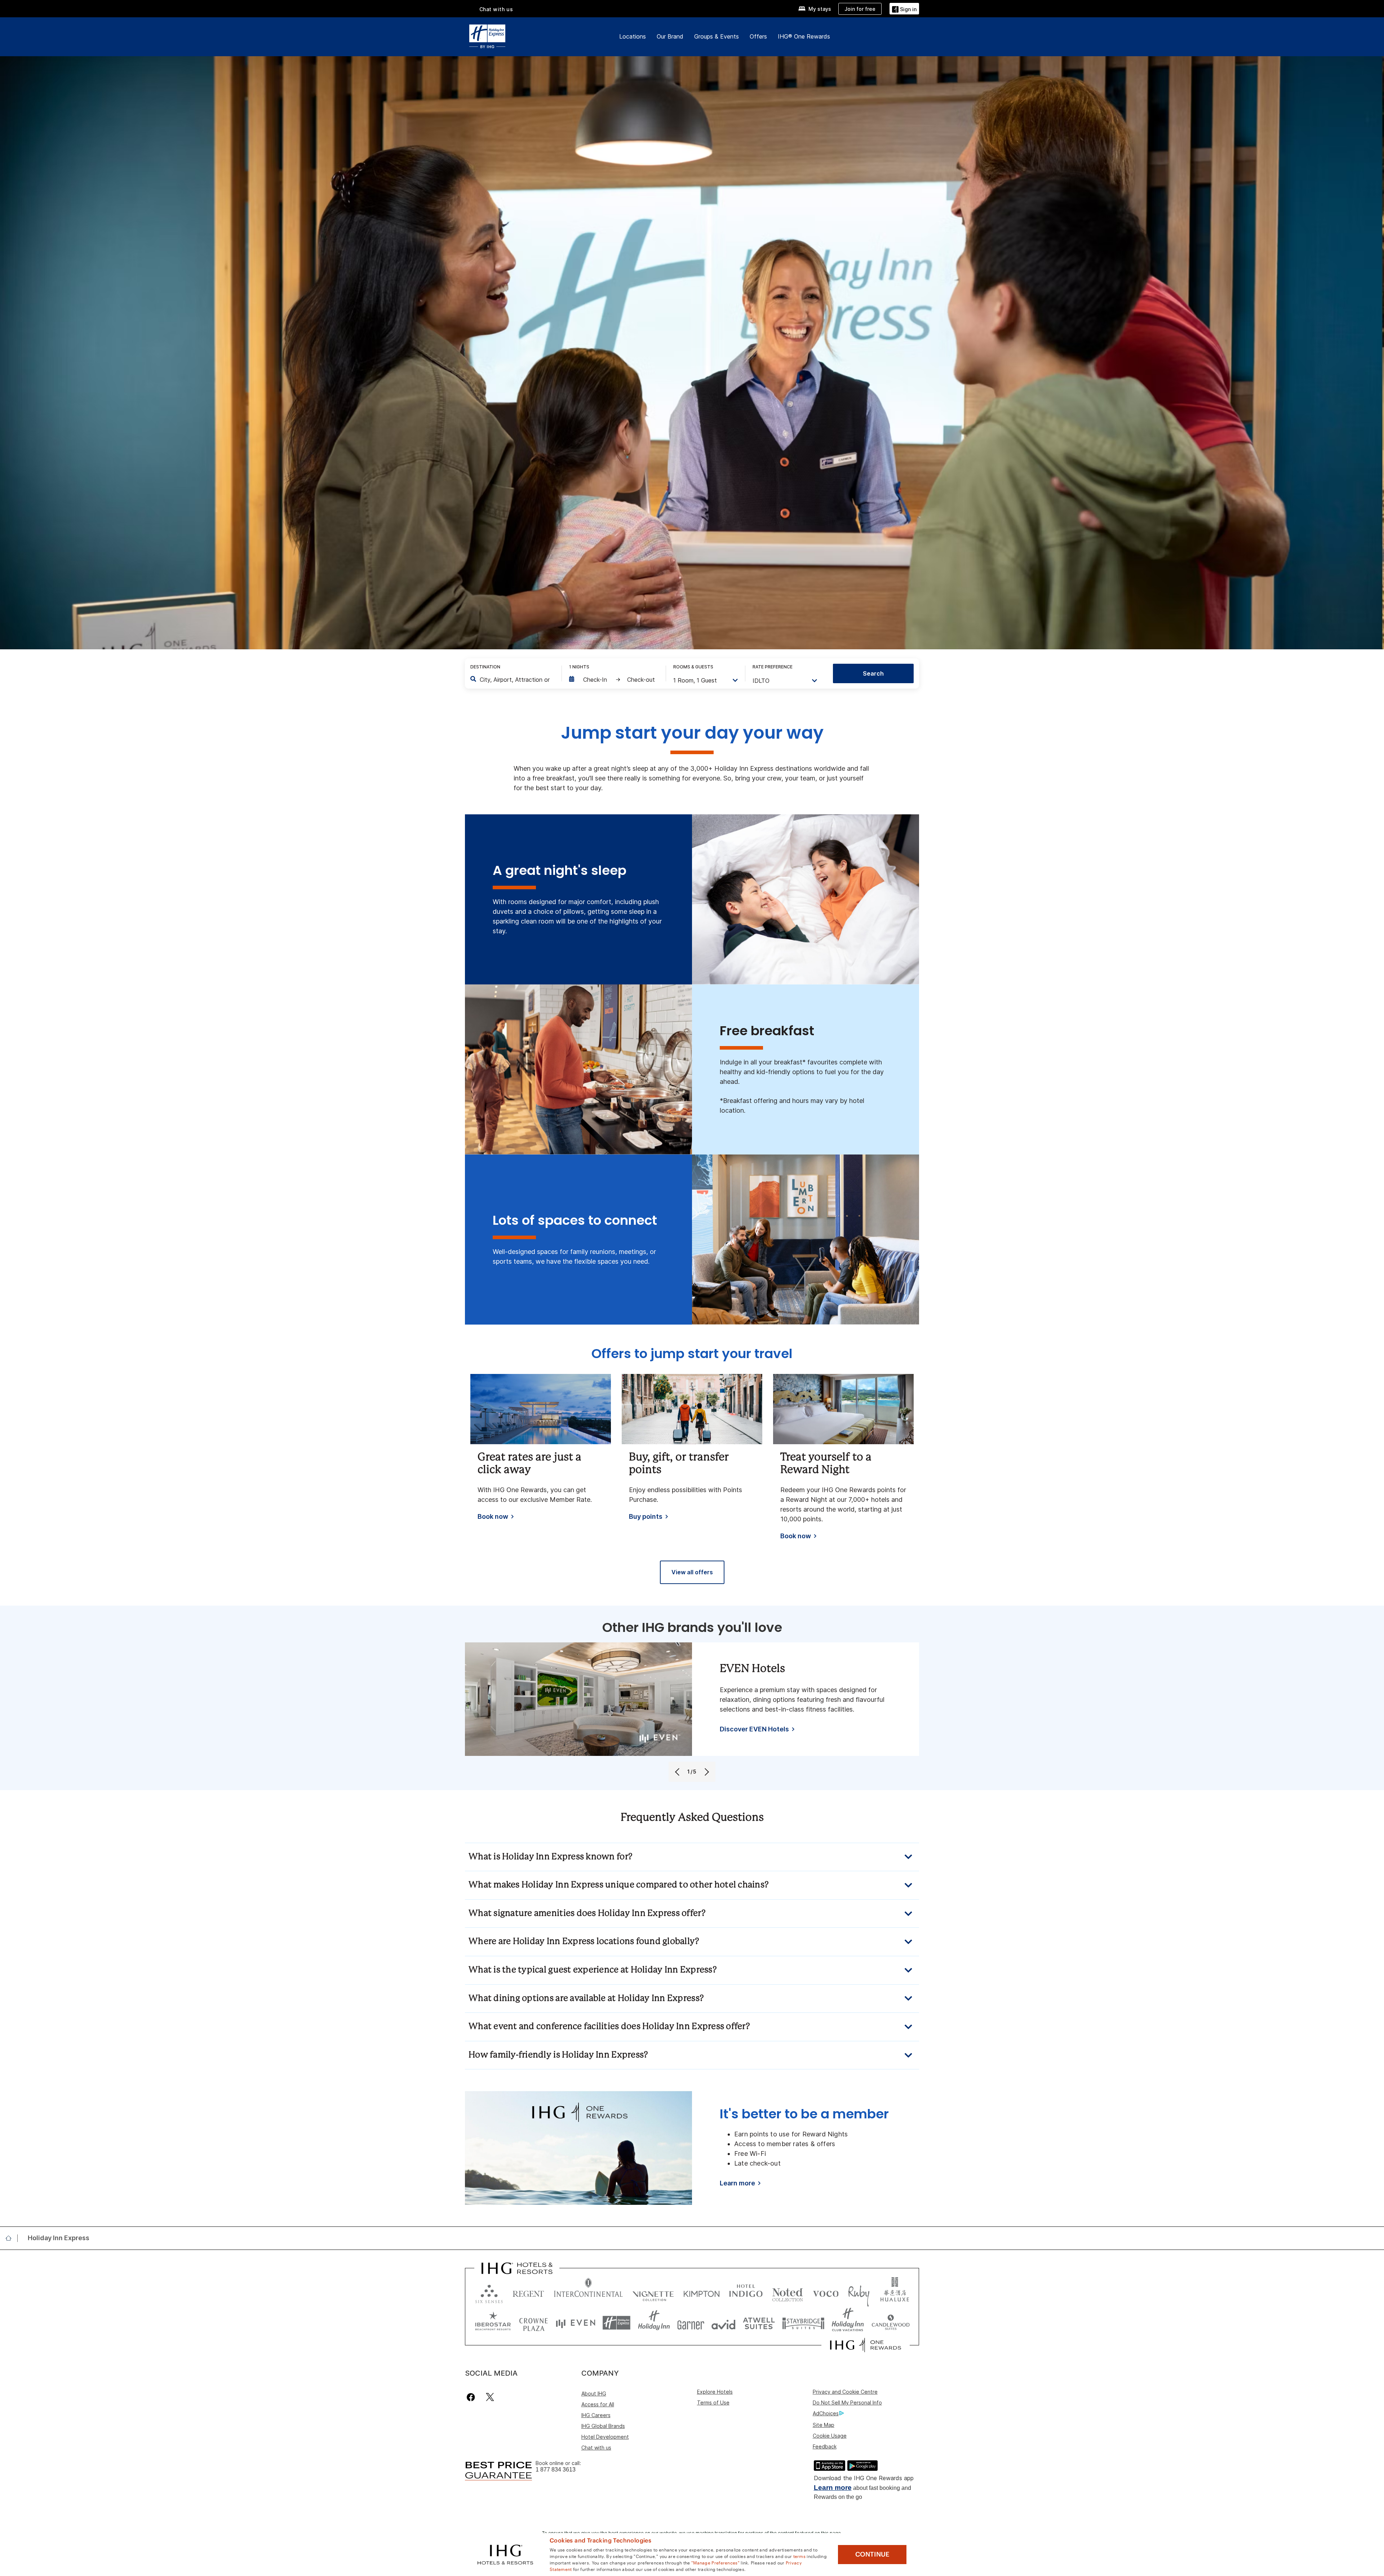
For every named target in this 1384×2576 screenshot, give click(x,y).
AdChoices (826, 2413)
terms (800, 2556)
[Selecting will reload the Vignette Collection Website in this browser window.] (653, 2292)
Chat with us (596, 2448)
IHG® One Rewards (804, 36)
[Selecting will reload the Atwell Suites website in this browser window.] (759, 2323)
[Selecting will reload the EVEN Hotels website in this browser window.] (576, 2323)
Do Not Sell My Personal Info (847, 2403)
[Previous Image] (678, 1772)
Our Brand (670, 36)
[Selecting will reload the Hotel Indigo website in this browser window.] (746, 2292)
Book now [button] (493, 1517)
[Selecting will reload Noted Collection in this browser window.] (788, 2292)
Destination (485, 667)
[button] (904, 8)
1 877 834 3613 (556, 2470)
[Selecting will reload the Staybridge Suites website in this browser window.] (803, 2323)
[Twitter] (490, 2397)
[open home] (11, 2238)
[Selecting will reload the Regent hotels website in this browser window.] (528, 2292)
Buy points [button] (646, 1517)
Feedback (825, 2446)
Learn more (833, 2488)
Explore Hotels (715, 2392)
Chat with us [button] (496, 9)
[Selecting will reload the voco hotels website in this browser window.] (826, 2292)
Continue (872, 2554)
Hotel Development (605, 2437)
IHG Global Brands (603, 2426)
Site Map (824, 2425)
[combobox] (515, 680)
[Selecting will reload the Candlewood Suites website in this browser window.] (890, 2323)
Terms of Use (713, 2403)
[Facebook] (472, 2397)
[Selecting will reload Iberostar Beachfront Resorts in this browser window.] (493, 2323)
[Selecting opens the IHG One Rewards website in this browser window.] (866, 2345)
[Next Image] (706, 1772)
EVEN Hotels (752, 1669)
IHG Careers (596, 2415)
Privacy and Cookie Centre (845, 2392)
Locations (633, 36)
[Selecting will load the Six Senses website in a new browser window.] (489, 2292)
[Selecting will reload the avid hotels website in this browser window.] (724, 2323)
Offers (758, 36)
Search (873, 673)
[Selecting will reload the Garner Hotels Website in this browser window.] (691, 2323)
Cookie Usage (830, 2436)
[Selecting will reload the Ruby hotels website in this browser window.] (859, 2292)
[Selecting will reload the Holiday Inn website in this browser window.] (654, 2323)
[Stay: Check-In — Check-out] (614, 680)
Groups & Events (717, 36)
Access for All (598, 2404)
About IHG (594, 2393)
